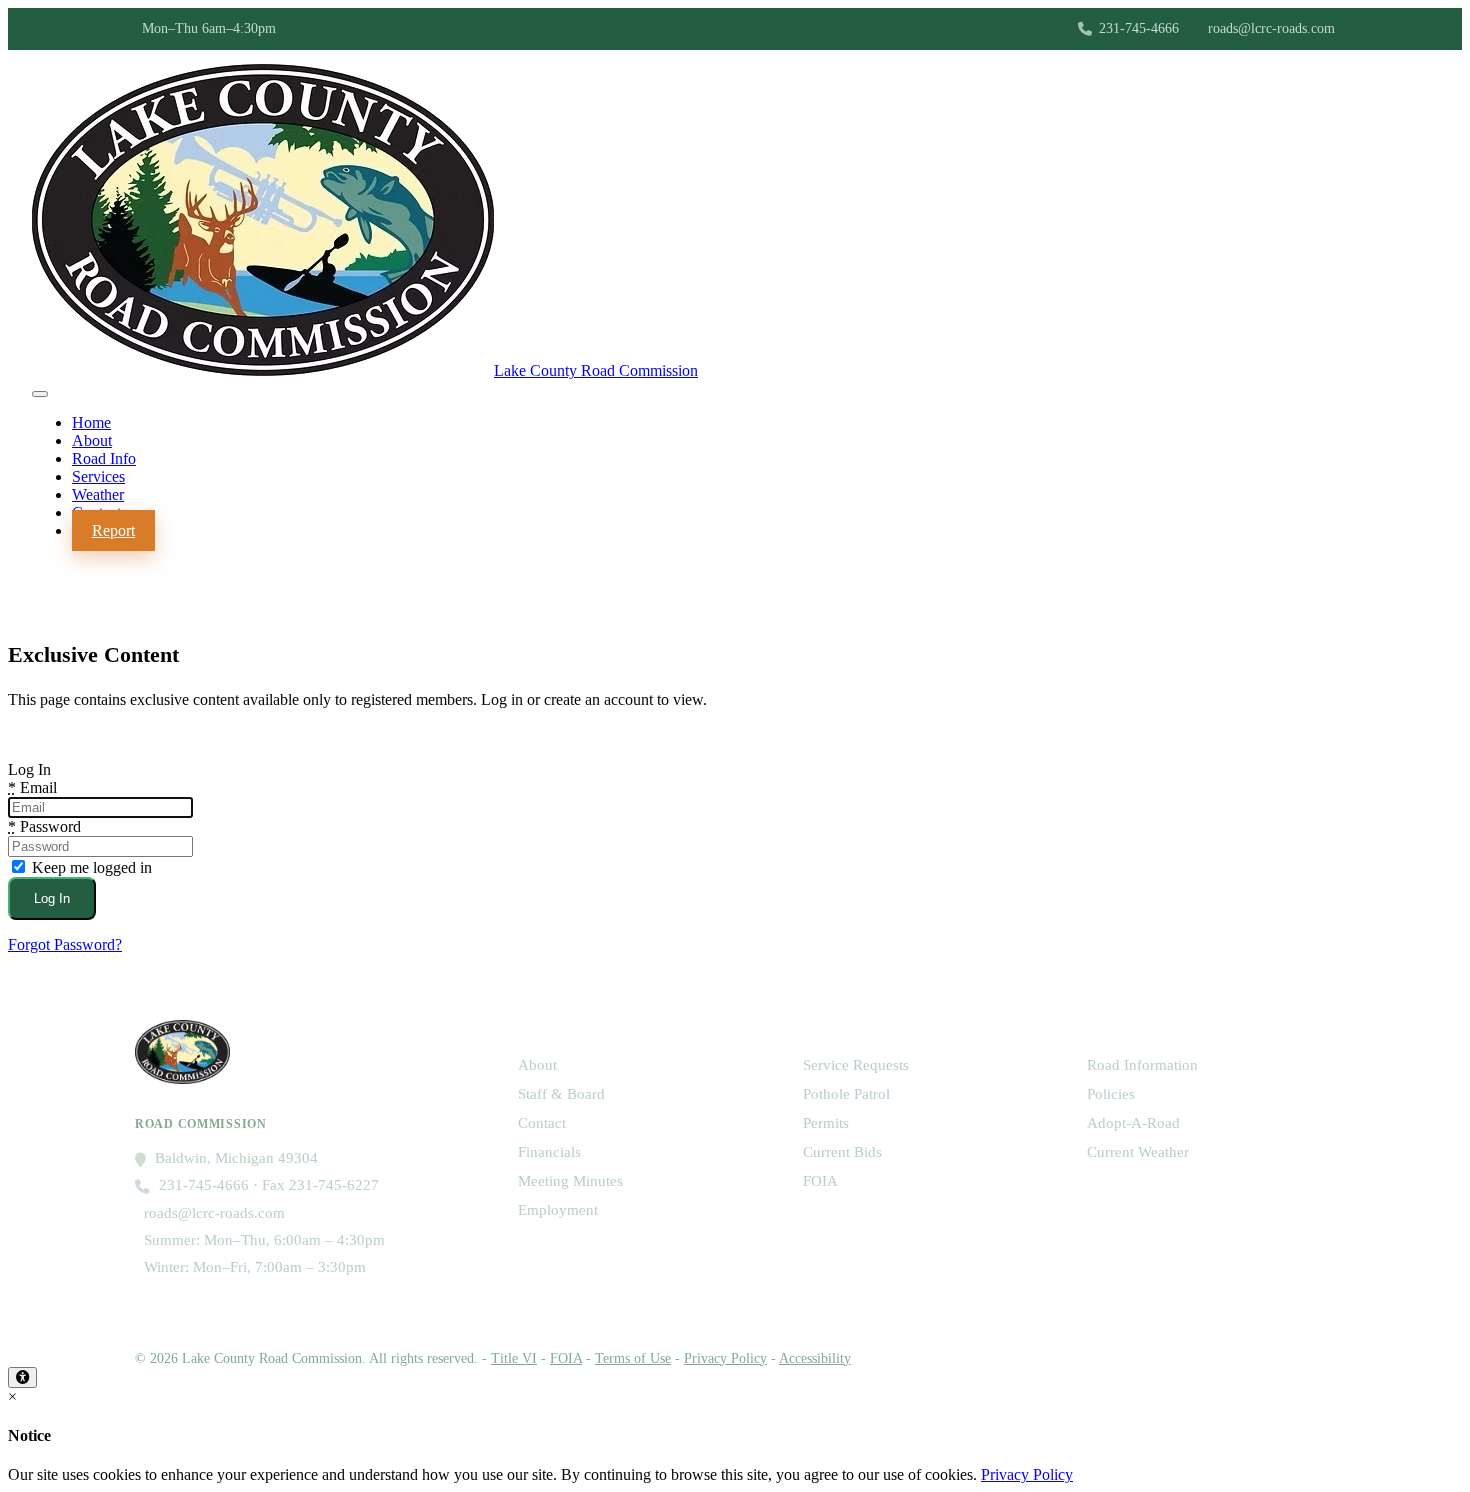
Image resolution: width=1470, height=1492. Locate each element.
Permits (826, 1123)
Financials (549, 1152)
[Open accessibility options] (22, 1377)
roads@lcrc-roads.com (1271, 28)
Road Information (1142, 1065)
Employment (558, 1210)
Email (32, 787)
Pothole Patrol (846, 1094)
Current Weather (1138, 1152)
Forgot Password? (65, 944)
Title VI (514, 1358)
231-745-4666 (1139, 28)
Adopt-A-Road (1133, 1123)
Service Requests (856, 1065)
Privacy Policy (725, 1358)
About (537, 1065)
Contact (542, 1123)
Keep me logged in (90, 867)
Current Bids (842, 1152)
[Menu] (40, 394)
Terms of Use (633, 1358)
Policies (1111, 1094)
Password (44, 826)
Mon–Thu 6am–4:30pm (209, 28)
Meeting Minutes (570, 1181)
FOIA (820, 1181)
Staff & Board (561, 1094)
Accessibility (815, 1358)
